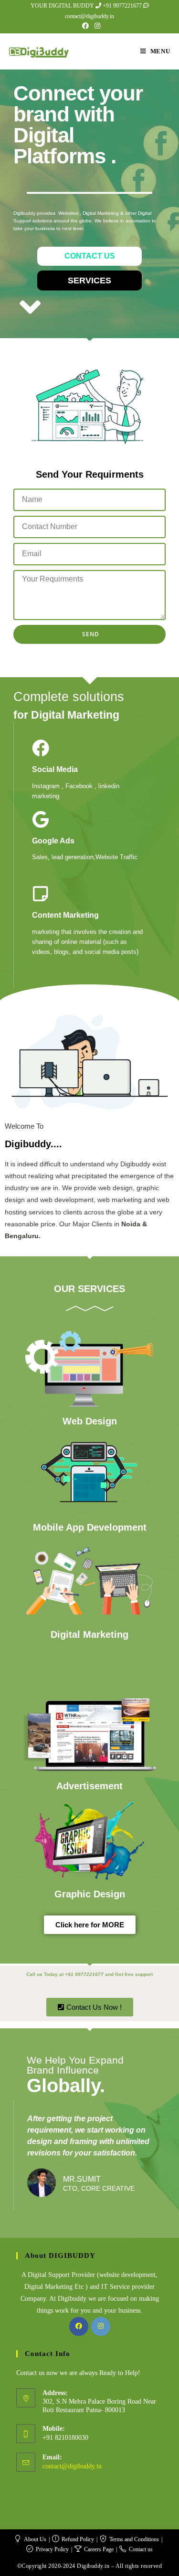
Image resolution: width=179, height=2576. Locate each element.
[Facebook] (79, 2326)
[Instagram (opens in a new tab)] (96, 26)
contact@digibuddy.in (72, 2466)
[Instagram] (101, 2326)
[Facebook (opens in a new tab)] (85, 26)
